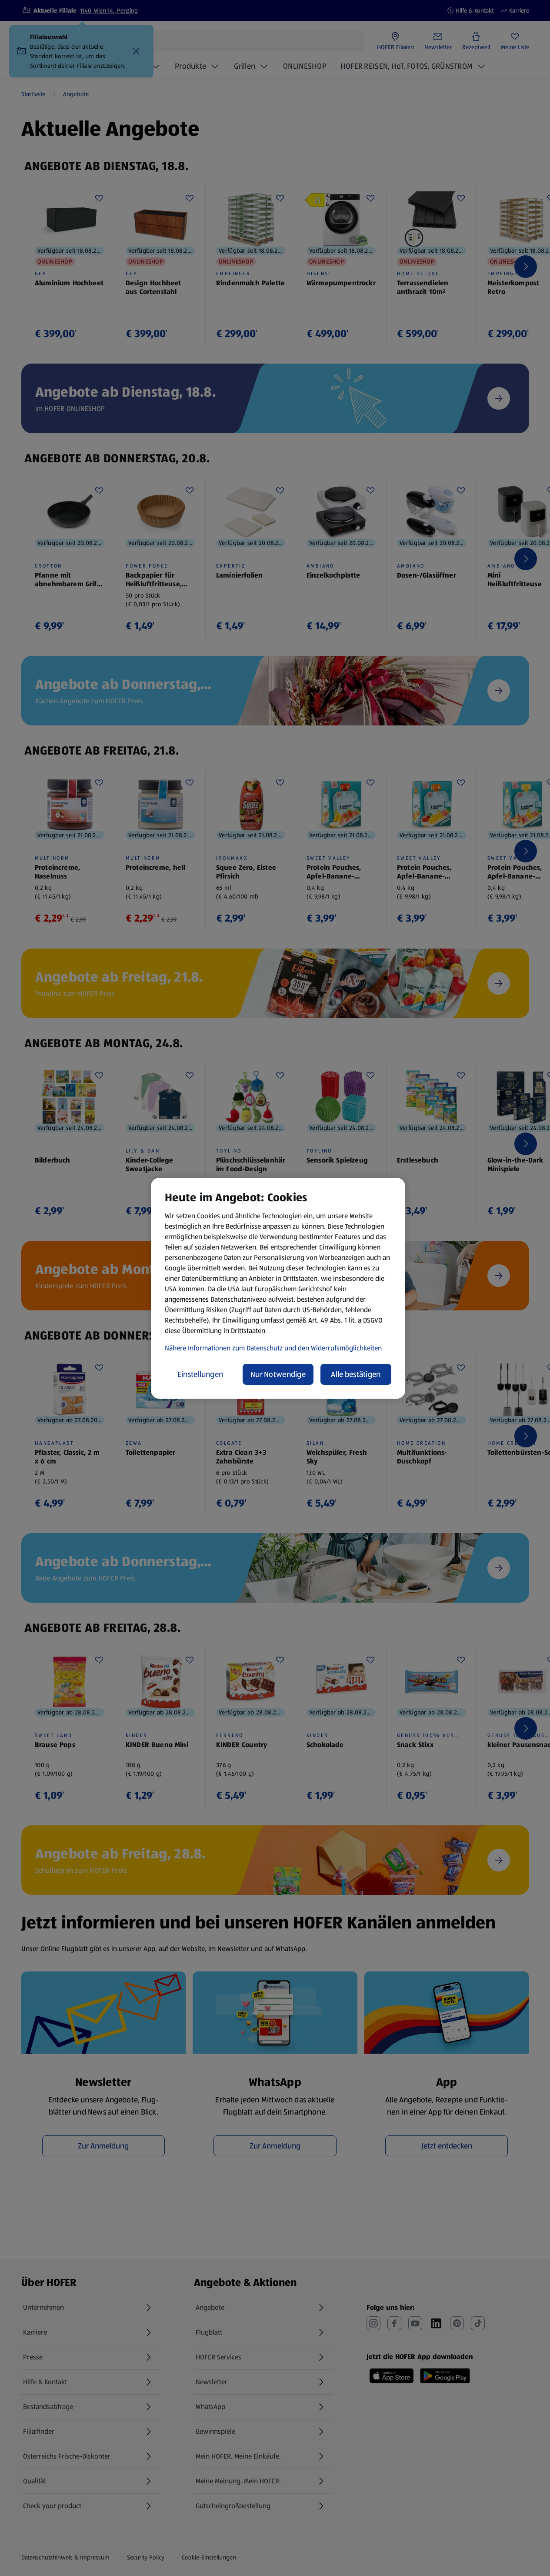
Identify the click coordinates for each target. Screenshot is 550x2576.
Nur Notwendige (278, 1374)
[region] (278, 1288)
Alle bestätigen (356, 1374)
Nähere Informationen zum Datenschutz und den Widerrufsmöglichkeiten (273, 1348)
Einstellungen (200, 1374)
